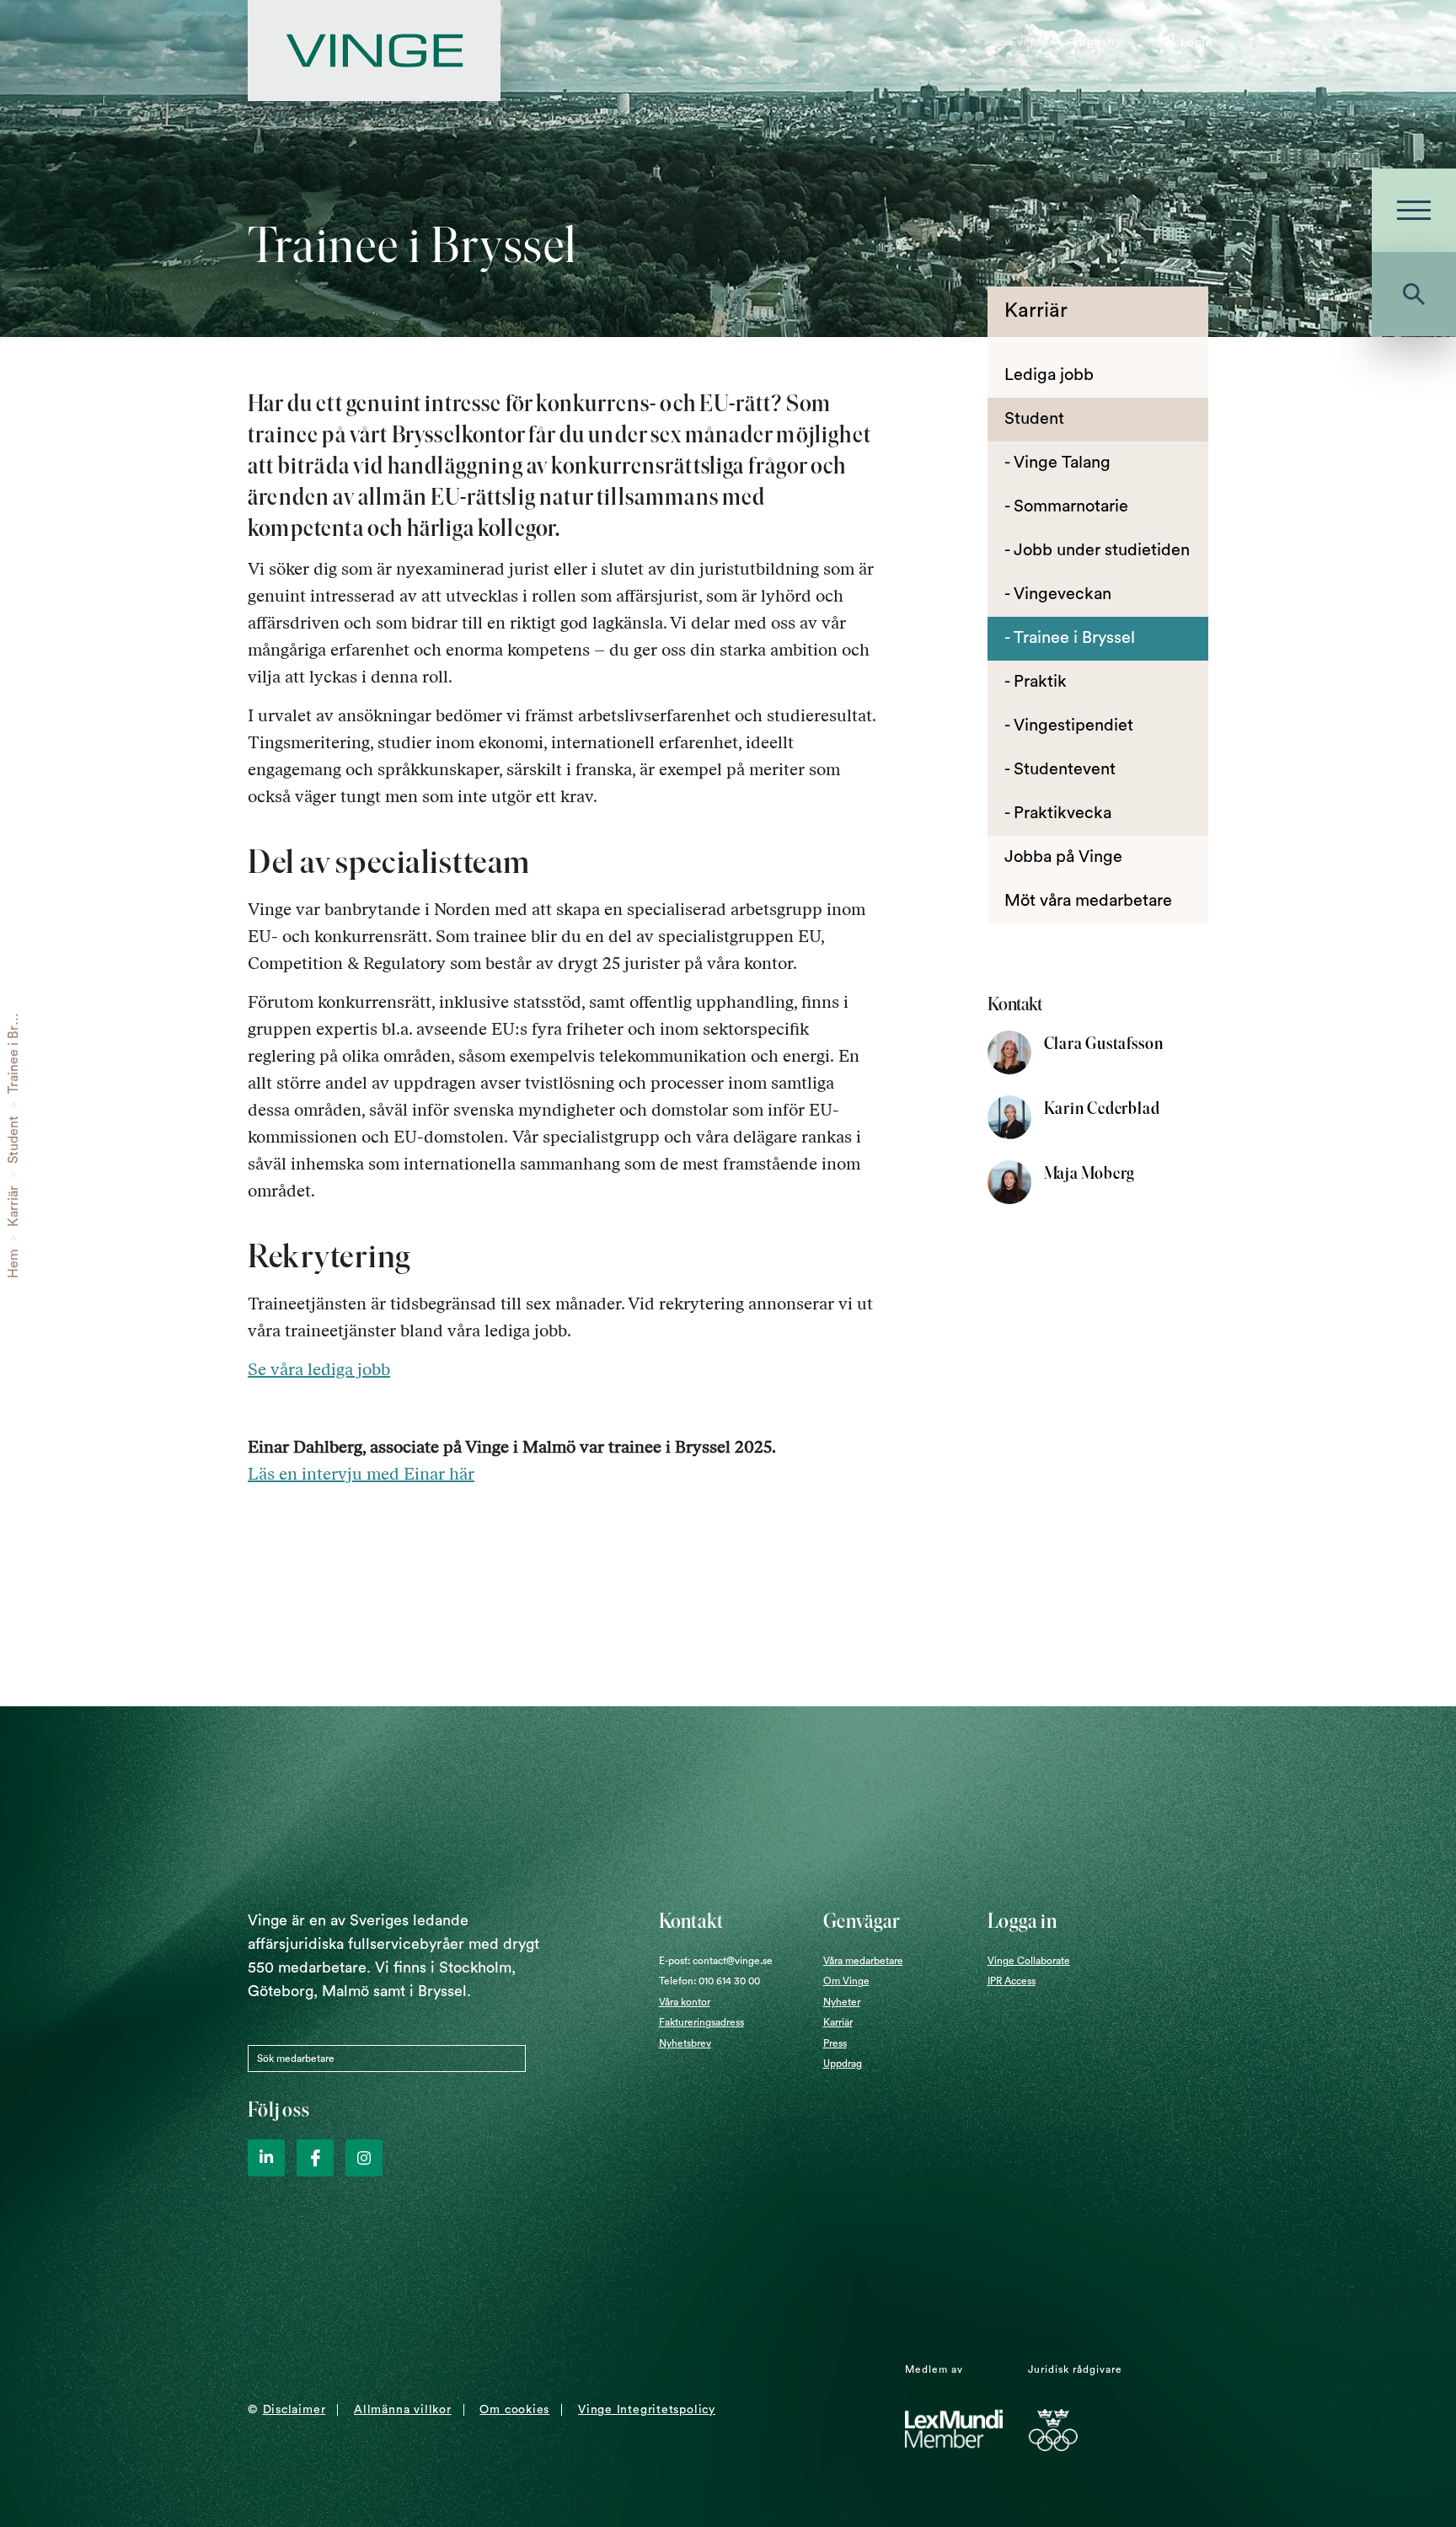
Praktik (1040, 682)
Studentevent (1065, 769)
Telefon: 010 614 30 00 (709, 1981)
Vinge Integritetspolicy (647, 2410)
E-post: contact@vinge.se (716, 1961)
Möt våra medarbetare (1088, 901)
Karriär (13, 1206)
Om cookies (514, 2410)
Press (835, 2043)
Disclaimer (294, 2410)
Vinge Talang (1062, 463)
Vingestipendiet (1073, 725)
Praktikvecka (1063, 813)
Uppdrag (843, 2064)
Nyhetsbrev (685, 2043)
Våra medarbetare (863, 1961)
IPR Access (1012, 1981)
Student (13, 1140)
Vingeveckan (1063, 594)
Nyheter (842, 2002)
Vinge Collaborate (1029, 1961)
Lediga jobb (1049, 375)
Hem (13, 1263)
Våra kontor (685, 2002)
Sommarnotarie (1071, 506)
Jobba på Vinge (1063, 857)
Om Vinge (846, 1981)
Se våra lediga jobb (319, 1369)
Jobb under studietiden (1102, 550)
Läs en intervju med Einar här (361, 1474)
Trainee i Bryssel (13, 1045)
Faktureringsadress (701, 2022)
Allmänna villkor (402, 2410)
